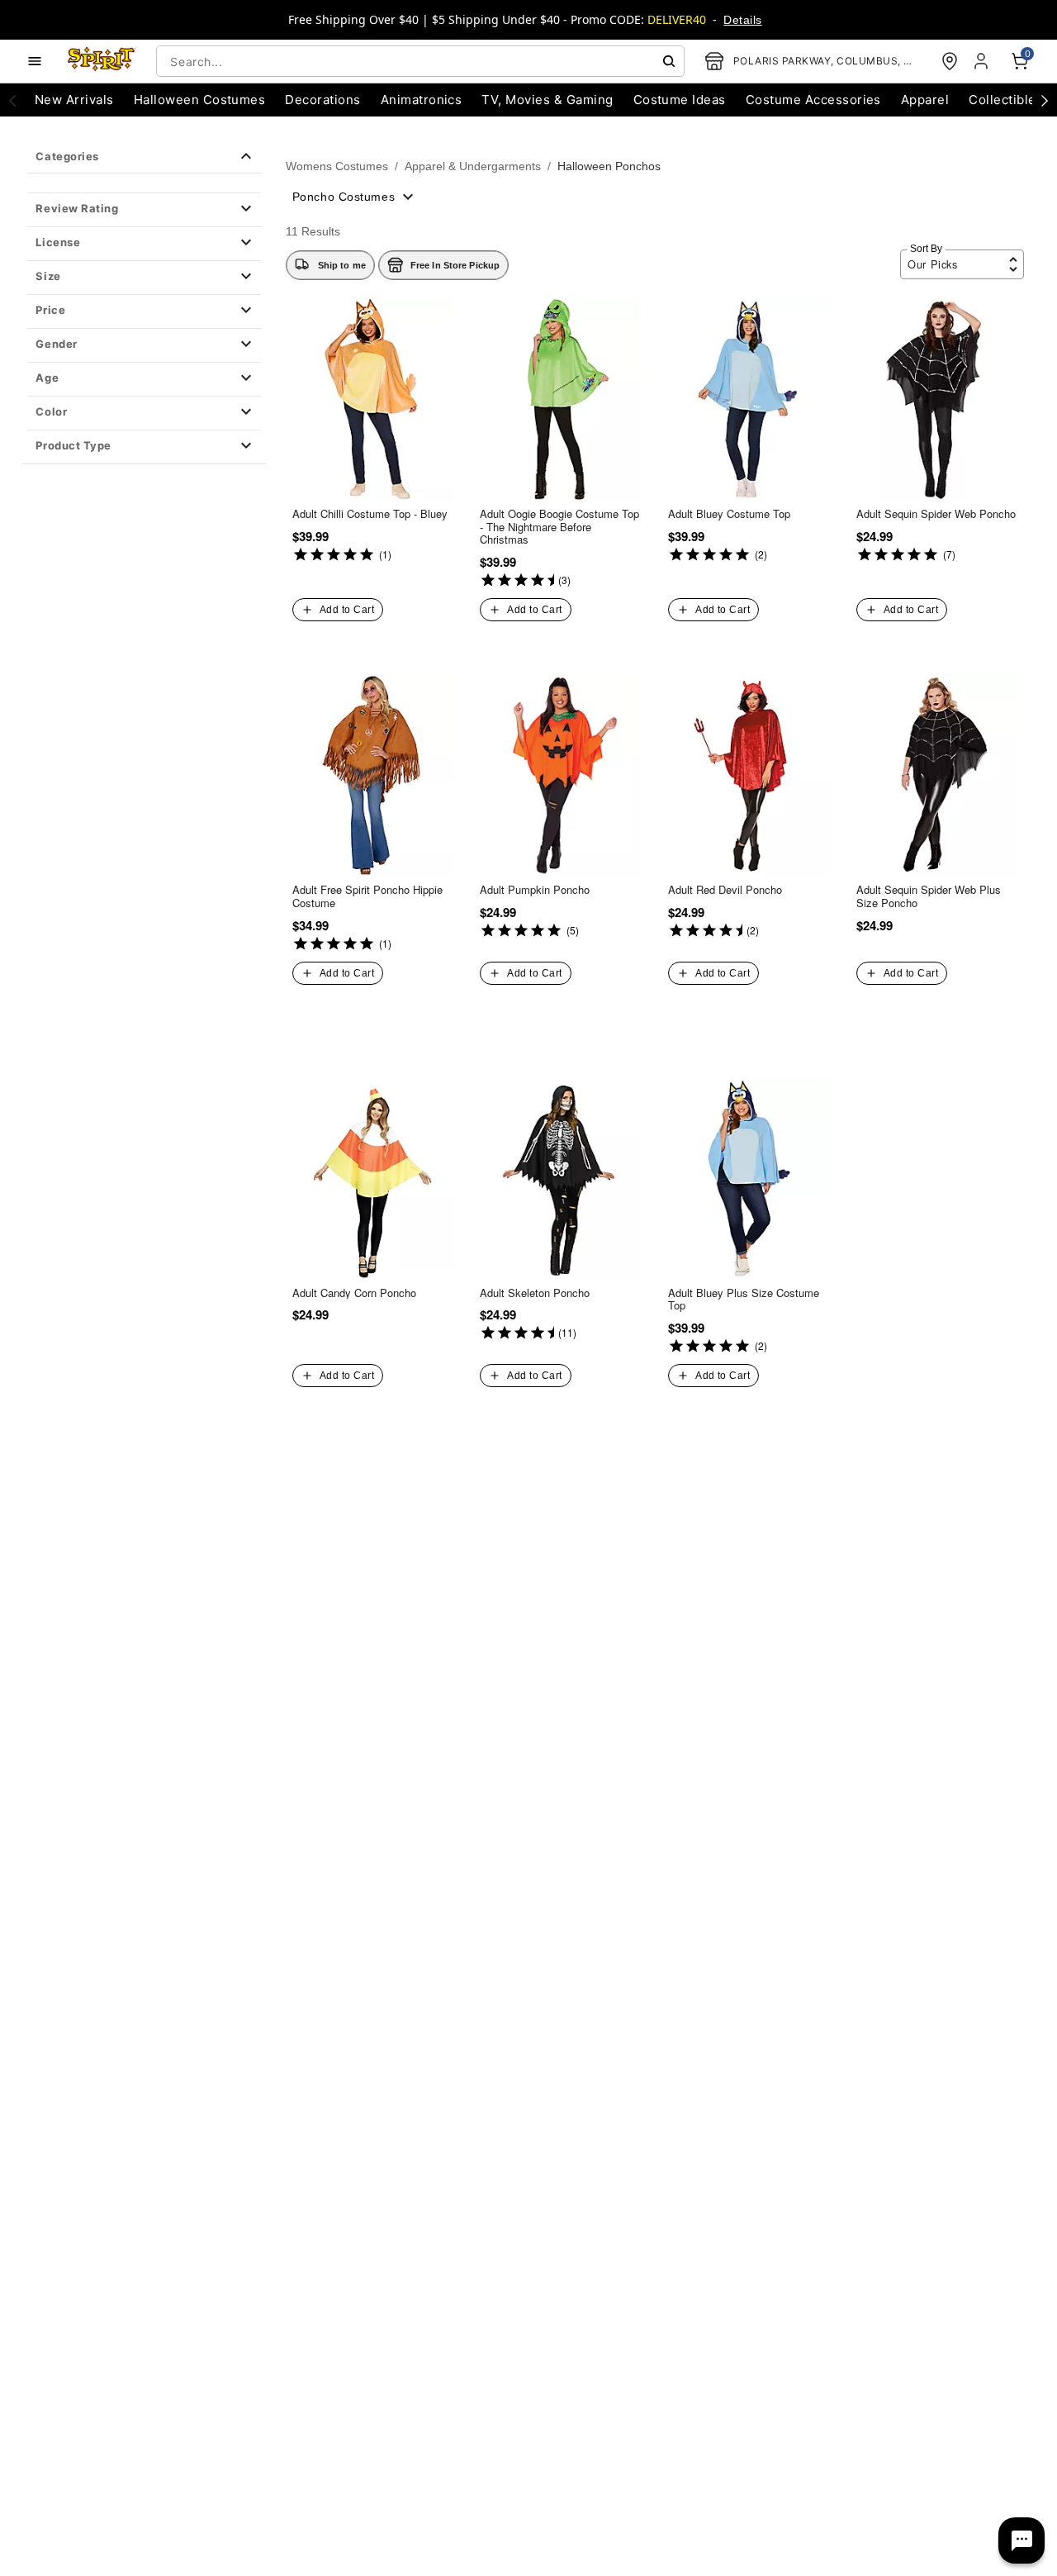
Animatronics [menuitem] (422, 100)
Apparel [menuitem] (925, 100)
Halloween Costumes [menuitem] (200, 100)
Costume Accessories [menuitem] (813, 100)
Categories (67, 156)
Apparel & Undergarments (473, 166)
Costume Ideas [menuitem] (680, 100)
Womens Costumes (337, 166)
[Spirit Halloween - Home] (102, 61)
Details (742, 20)
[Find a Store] (950, 61)
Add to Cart (347, 610)
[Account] (983, 61)
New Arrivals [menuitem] (74, 100)
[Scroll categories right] (1045, 100)
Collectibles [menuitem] (1006, 100)
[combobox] (420, 61)
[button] (144, 210)
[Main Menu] (35, 61)
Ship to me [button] (342, 265)
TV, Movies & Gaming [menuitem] (547, 100)
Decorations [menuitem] (322, 100)
